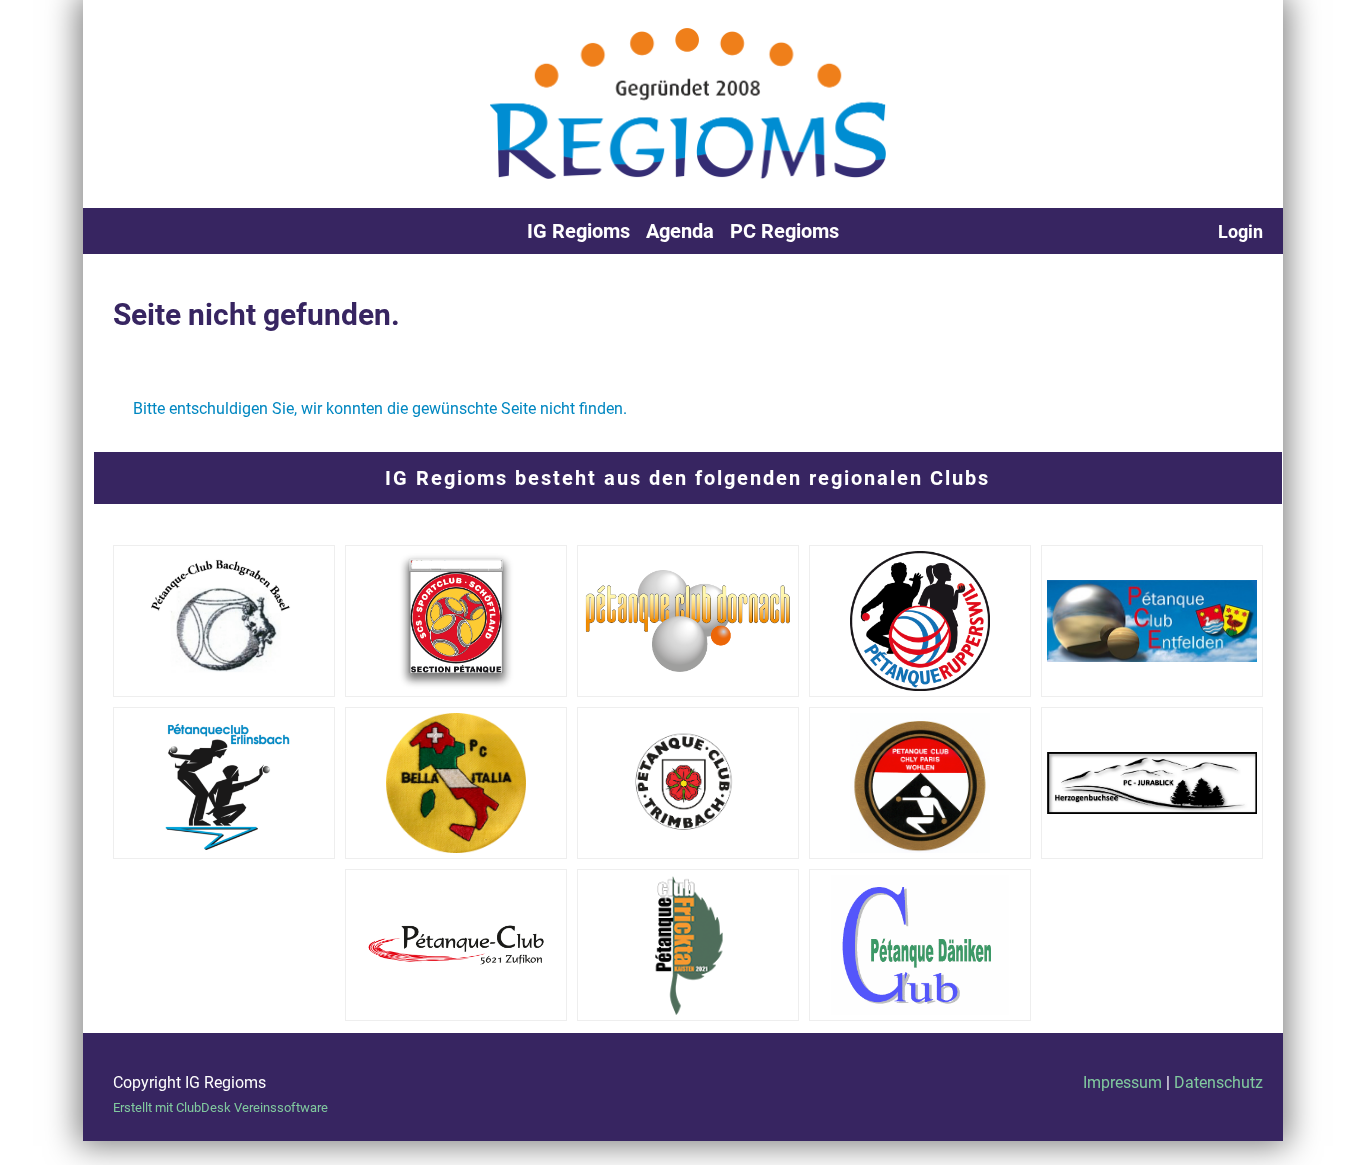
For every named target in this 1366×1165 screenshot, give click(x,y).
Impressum (1122, 1082)
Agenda (680, 231)
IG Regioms (578, 231)
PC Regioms (784, 231)
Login (1240, 231)
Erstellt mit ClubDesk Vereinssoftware (220, 1107)
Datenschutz (1218, 1082)
